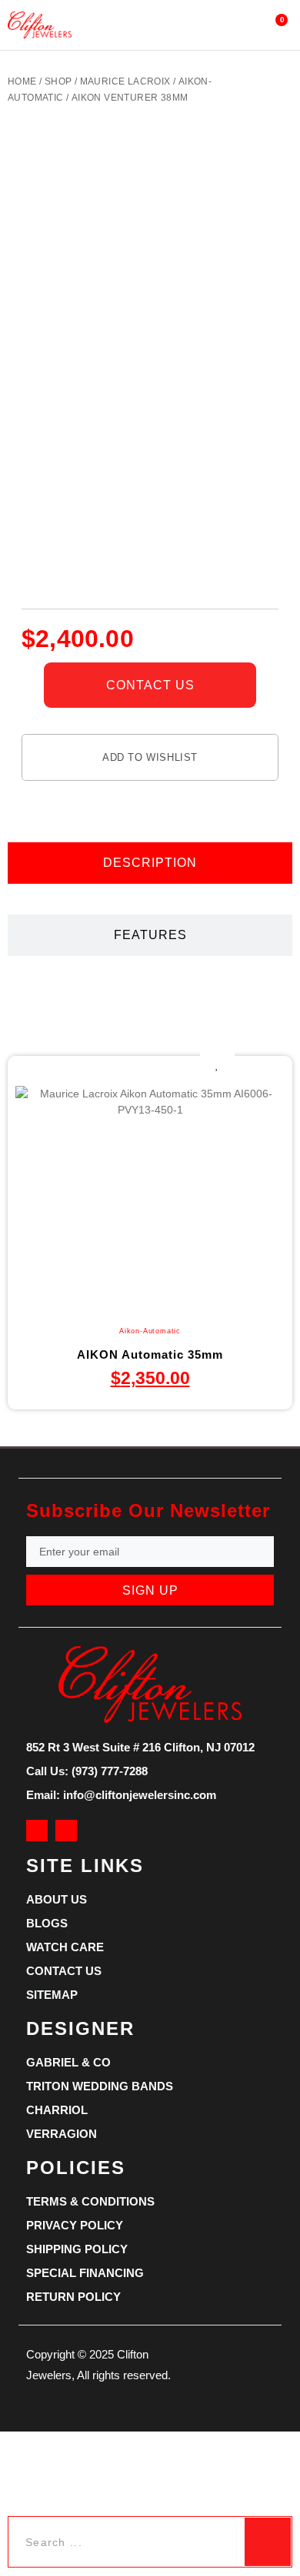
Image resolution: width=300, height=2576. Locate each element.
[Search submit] (268, 2542)
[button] (135, 25)
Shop (58, 81)
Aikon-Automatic (150, 1331)
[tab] (150, 863)
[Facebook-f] (37, 1831)
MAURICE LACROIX (125, 81)
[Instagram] (66, 1831)
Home (22, 81)
